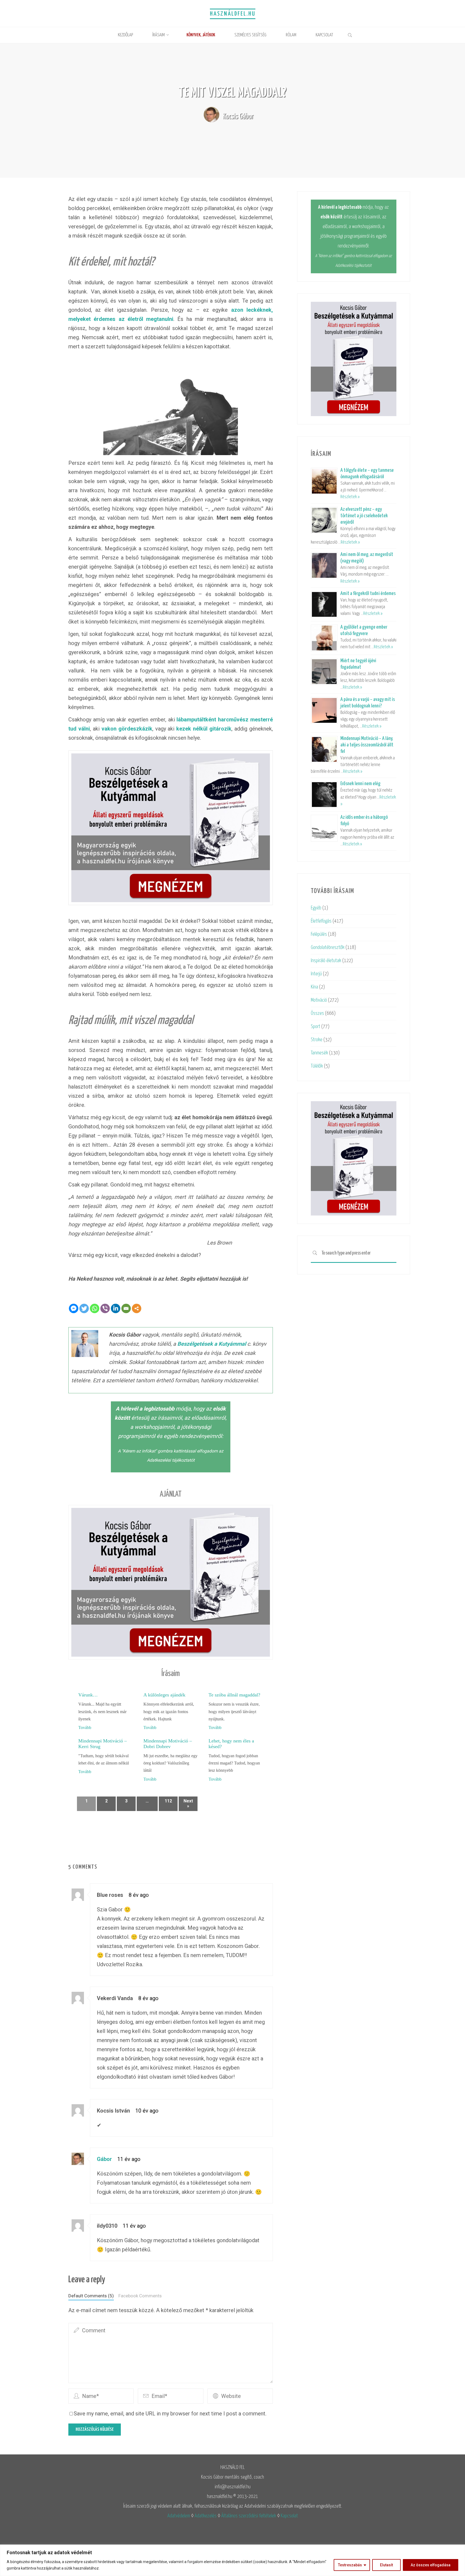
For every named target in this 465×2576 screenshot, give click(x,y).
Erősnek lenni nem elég (360, 784)
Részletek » (350, 497)
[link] (350, 36)
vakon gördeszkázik (127, 729)
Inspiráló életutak (326, 961)
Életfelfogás (321, 921)
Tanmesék (319, 1053)
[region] (232, 2560)
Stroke (317, 1040)
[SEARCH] (315, 1253)
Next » (188, 1803)
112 (168, 1801)
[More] (137, 1308)
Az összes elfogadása (431, 2565)
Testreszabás (350, 2565)
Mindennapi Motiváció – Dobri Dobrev (168, 1744)
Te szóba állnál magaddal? (234, 1695)
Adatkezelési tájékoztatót (171, 1460)
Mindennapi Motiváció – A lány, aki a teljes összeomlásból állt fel (367, 745)
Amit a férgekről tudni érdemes (368, 593)
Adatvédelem (179, 2516)
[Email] (126, 1308)
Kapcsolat (289, 2516)
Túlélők (317, 1066)
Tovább (85, 1728)
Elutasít (386, 2565)
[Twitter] (84, 1308)
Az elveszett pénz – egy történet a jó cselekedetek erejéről (364, 516)
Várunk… (88, 1695)
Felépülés (319, 934)
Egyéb (316, 908)
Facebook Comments (140, 2296)
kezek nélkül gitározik (204, 729)
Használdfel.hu (233, 14)
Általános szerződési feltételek (249, 2516)
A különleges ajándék (164, 1695)
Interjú (316, 974)
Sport (316, 1027)
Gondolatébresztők (328, 947)
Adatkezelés (206, 2516)
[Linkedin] (116, 1308)
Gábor (104, 2159)
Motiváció (319, 1000)
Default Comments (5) (91, 2296)
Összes (317, 1013)
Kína (314, 987)
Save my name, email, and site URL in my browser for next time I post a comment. (170, 2414)
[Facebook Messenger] (74, 1308)
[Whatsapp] (95, 1308)
